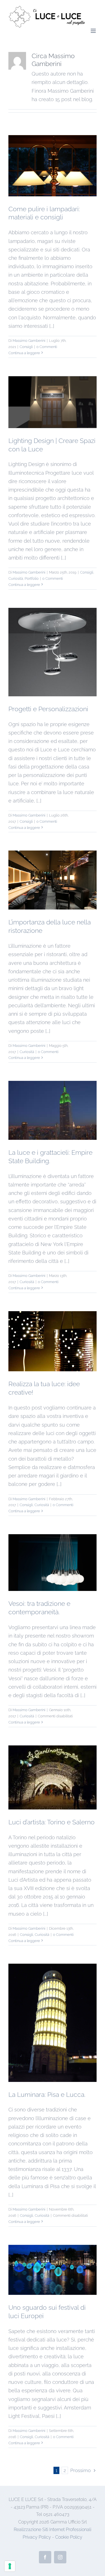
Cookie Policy (69, 2537)
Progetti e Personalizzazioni (48, 709)
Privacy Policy (37, 2537)
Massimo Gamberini (29, 341)
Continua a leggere (24, 353)
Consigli (26, 347)
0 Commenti (47, 347)
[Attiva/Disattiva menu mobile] (94, 31)
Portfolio (32, 578)
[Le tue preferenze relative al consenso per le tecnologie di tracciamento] (10, 2566)
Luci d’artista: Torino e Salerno (52, 1822)
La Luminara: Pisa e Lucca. (47, 2094)
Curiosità (16, 578)
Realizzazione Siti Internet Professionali (53, 2530)
